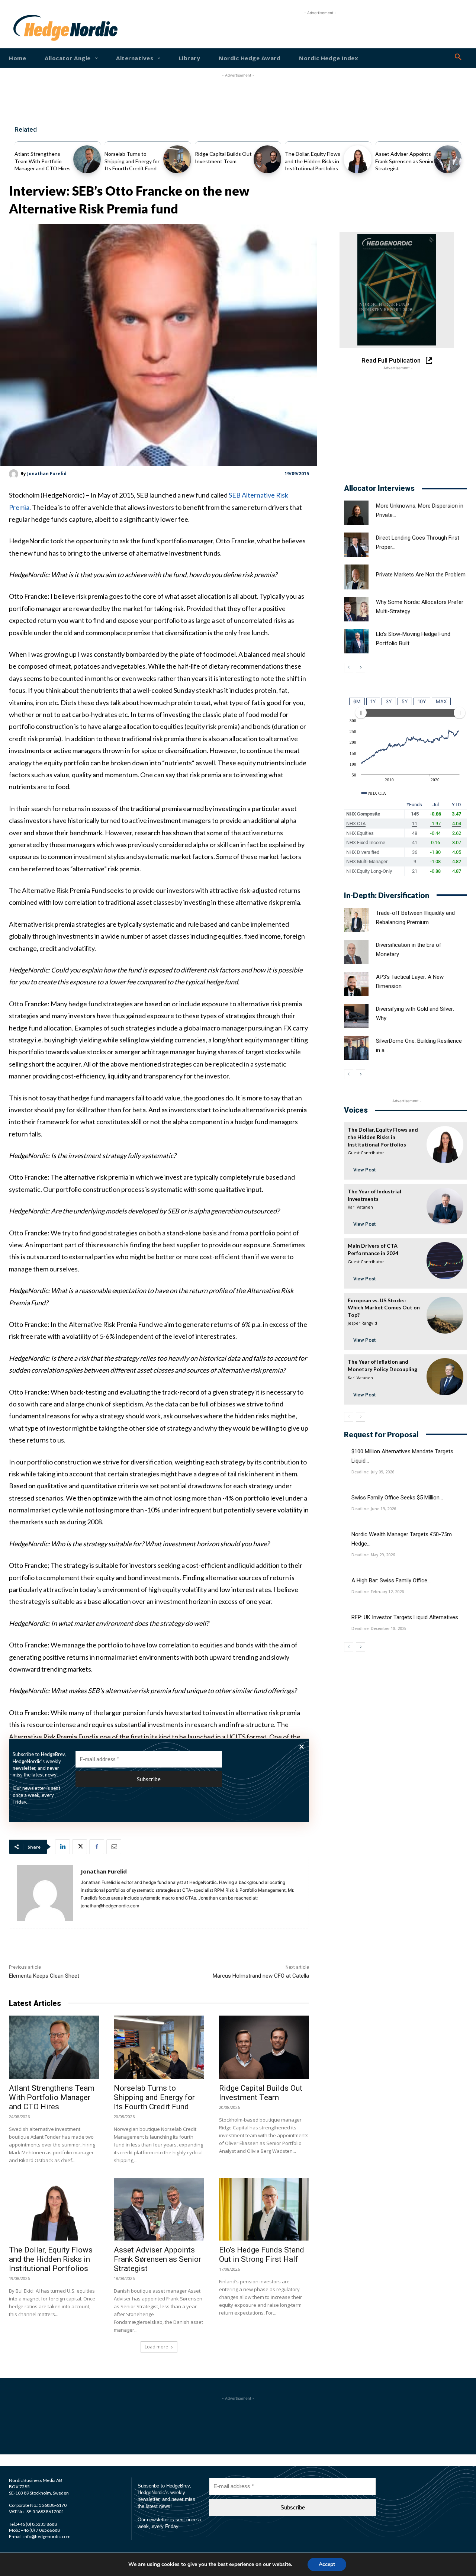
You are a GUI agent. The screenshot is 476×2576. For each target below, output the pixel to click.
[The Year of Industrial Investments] (445, 1206)
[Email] (114, 1847)
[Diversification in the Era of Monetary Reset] (356, 952)
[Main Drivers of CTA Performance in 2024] (445, 1260)
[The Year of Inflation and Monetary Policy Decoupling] (445, 1377)
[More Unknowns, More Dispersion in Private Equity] (356, 513)
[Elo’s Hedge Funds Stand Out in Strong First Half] (264, 2209)
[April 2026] (397, 290)
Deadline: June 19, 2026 (374, 1509)
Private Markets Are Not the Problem (421, 575)
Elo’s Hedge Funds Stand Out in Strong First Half (262, 2255)
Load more (156, 2347)
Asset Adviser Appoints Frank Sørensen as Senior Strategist (405, 161)
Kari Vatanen (360, 1207)
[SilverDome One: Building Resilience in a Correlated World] (356, 1048)
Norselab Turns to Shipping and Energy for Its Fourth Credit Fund (132, 161)
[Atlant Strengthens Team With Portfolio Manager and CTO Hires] (87, 159)
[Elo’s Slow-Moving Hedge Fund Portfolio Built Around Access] (356, 641)
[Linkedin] (62, 1847)
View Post (364, 1170)
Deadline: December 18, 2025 (379, 1628)
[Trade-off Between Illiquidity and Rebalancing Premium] (356, 920)
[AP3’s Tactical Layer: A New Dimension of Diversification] (356, 984)
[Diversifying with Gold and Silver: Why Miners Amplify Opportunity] (356, 1016)
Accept (327, 2564)
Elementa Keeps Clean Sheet (44, 1976)
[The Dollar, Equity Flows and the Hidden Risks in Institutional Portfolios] (357, 159)
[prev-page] (349, 668)
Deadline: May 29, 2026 (373, 1555)
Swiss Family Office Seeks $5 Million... (397, 1498)
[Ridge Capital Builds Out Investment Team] (267, 159)
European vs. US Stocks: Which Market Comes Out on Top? (384, 1308)
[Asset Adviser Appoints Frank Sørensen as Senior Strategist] (448, 159)
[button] (458, 57)
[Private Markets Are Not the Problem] (356, 577)
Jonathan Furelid (47, 474)
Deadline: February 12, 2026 (378, 1592)
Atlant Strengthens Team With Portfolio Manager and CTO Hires (43, 161)
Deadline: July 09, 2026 (373, 1472)
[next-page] (361, 668)
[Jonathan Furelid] (15, 474)
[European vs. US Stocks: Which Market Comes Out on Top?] (445, 1315)
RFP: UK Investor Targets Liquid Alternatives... (406, 1617)
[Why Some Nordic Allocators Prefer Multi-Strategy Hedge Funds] (356, 609)
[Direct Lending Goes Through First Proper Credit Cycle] (356, 545)
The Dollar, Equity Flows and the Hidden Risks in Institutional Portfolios (313, 161)
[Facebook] (97, 1847)
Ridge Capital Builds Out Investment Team (261, 2093)
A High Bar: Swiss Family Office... (391, 1580)
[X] (80, 1847)
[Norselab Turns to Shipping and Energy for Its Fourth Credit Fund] (177, 159)
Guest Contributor (366, 1153)
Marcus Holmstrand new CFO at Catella (261, 1976)
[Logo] (33, 28)
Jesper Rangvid (362, 1323)
